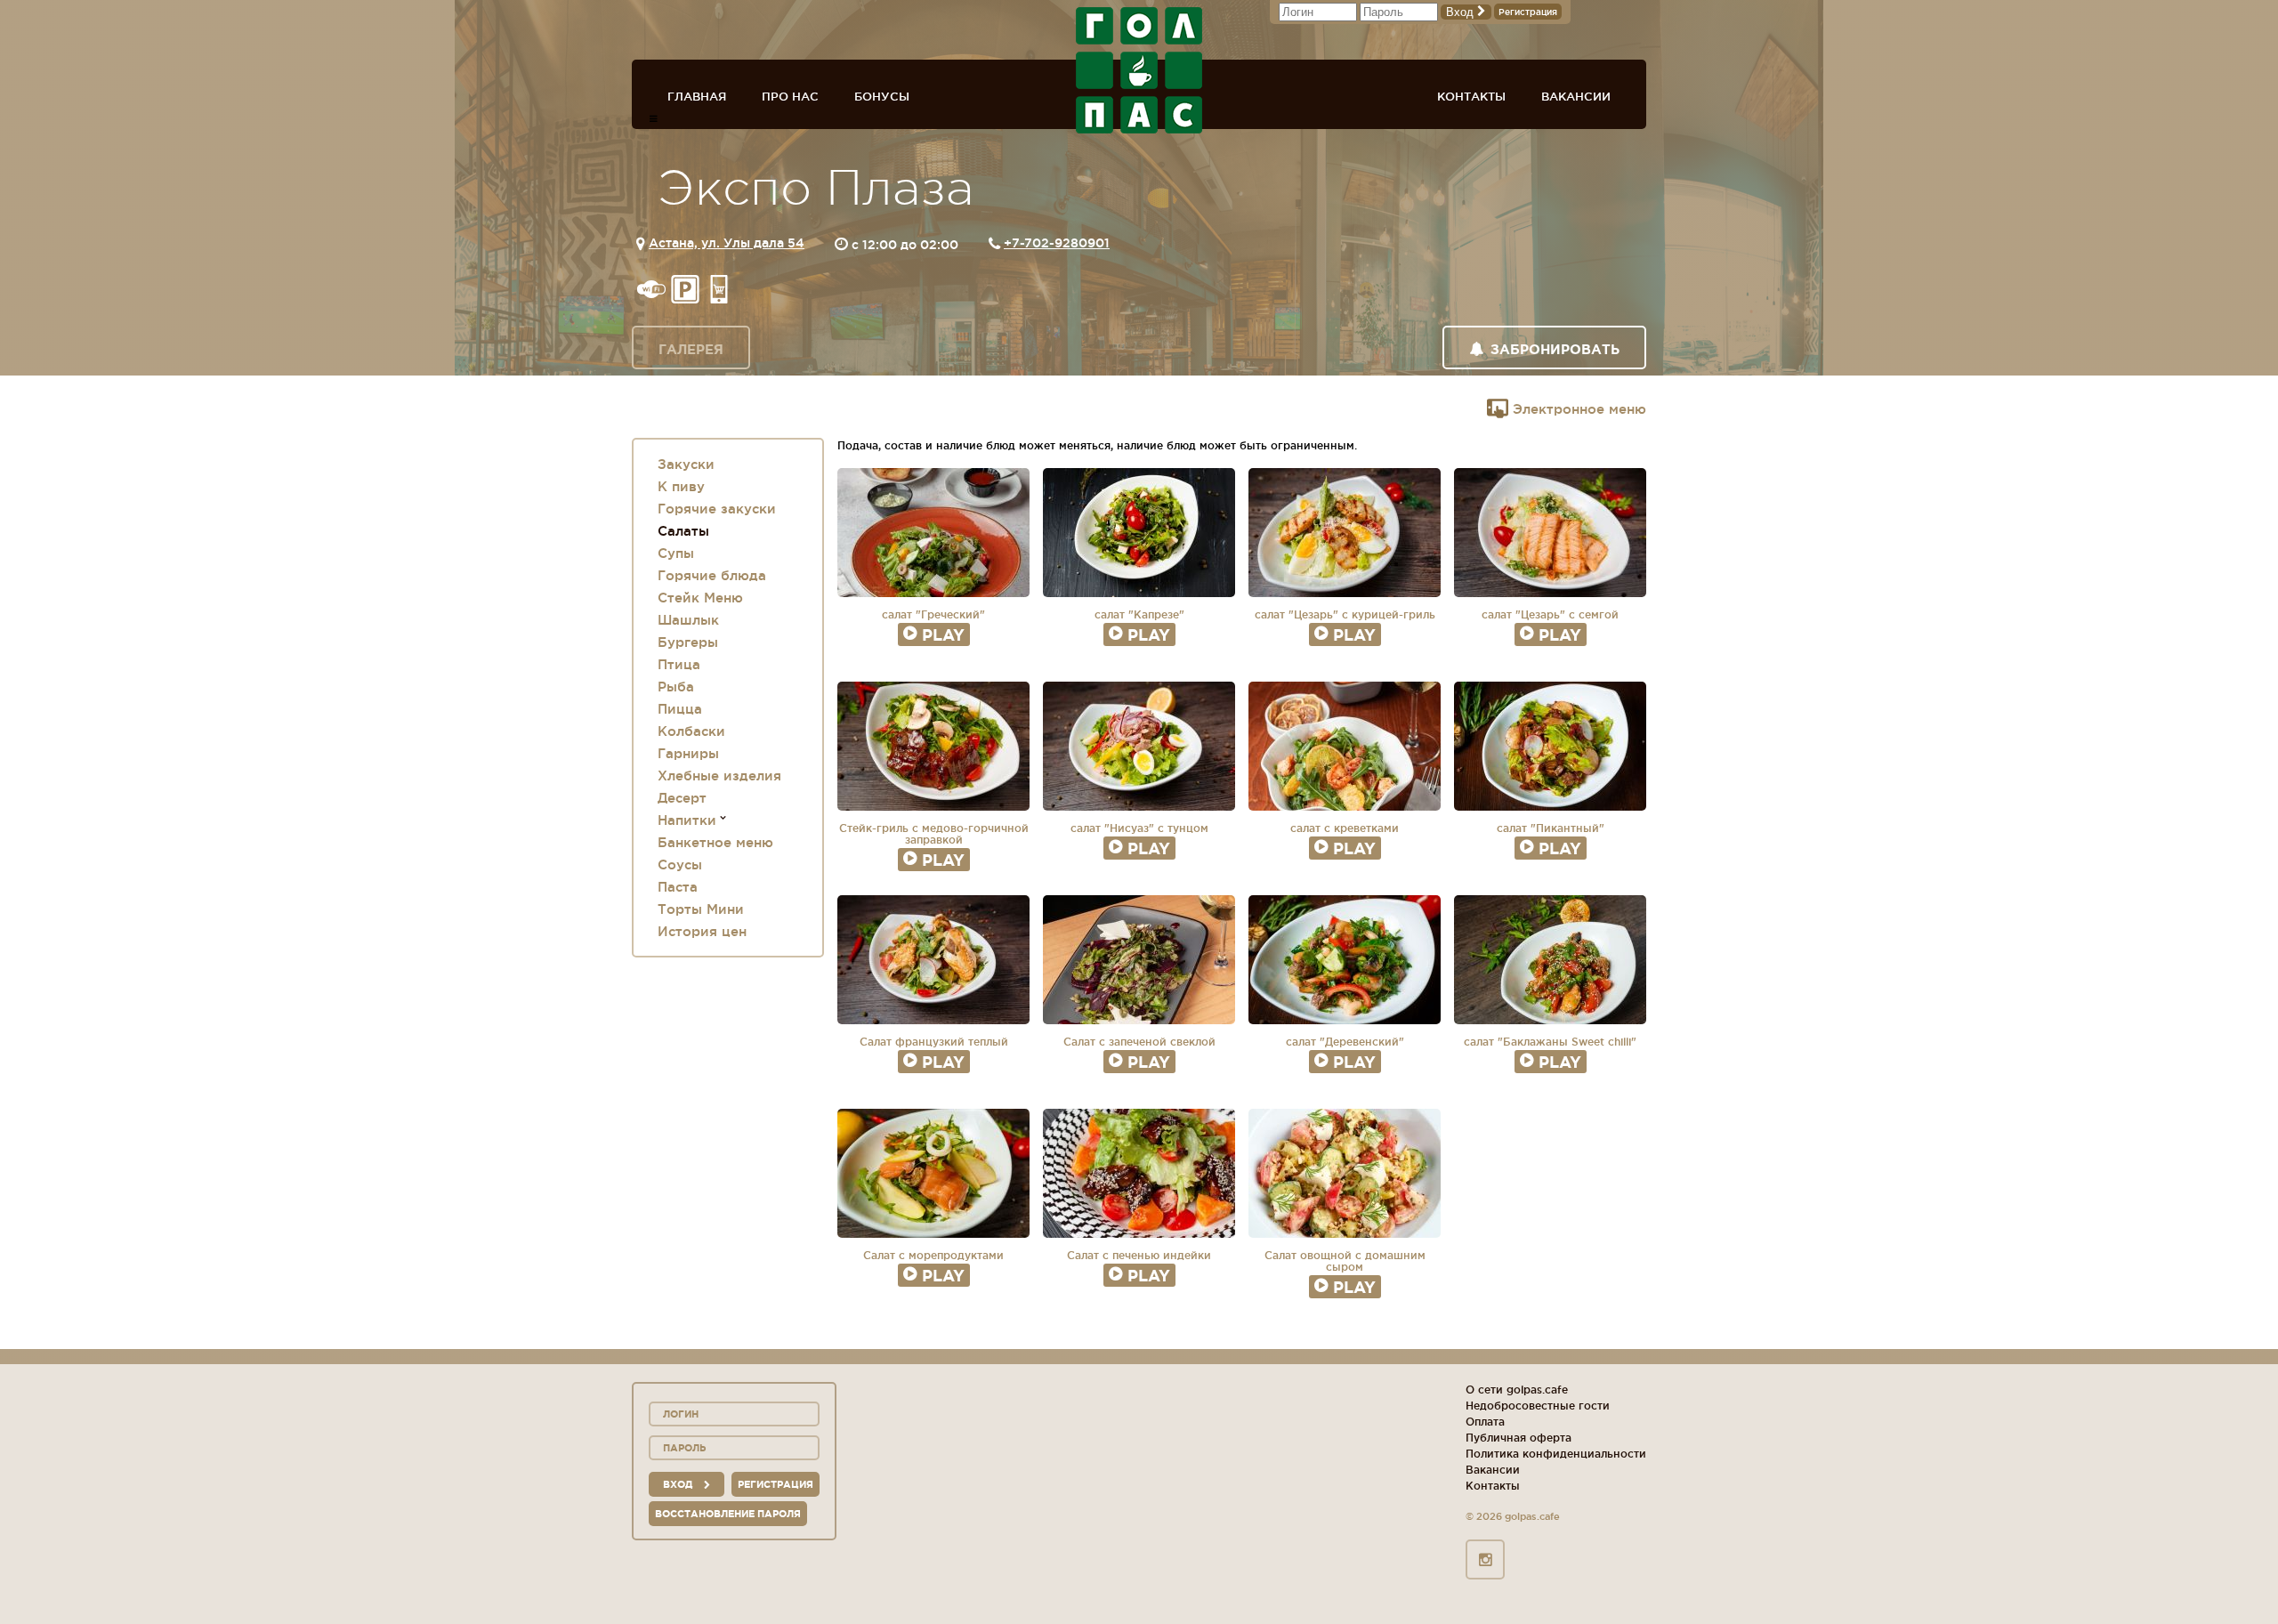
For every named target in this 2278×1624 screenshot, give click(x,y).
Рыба (676, 687)
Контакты (1471, 96)
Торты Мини (701, 909)
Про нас (790, 96)
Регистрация (1528, 12)
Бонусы (882, 96)
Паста (678, 887)
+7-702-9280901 (1057, 243)
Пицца (680, 709)
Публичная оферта (1519, 1438)
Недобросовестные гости (1538, 1406)
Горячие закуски (717, 509)
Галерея (691, 349)
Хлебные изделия (719, 776)
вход (679, 1484)
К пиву (681, 486)
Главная (697, 96)
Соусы (680, 865)
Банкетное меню (715, 842)
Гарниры (688, 753)
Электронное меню (1577, 409)
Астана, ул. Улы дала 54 (727, 243)
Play (943, 634)
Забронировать (1555, 349)
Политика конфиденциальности (1556, 1454)
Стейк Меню (700, 598)
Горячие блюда (712, 575)
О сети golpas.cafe (1517, 1390)
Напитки (687, 820)
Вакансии (1576, 96)
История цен (702, 931)
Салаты (683, 531)
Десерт (682, 798)
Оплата (1485, 1422)
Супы (676, 553)
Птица (679, 664)
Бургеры (688, 642)
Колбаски (691, 731)
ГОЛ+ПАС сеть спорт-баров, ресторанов (1139, 70)
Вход (1462, 12)
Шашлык (688, 620)
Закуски (686, 464)
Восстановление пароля (728, 1514)
